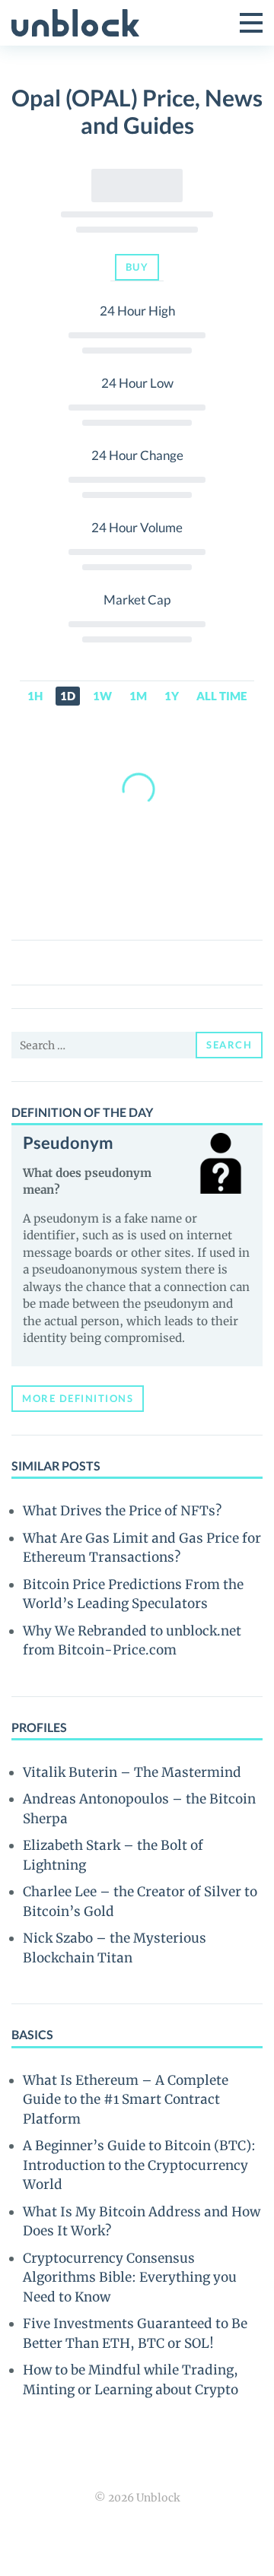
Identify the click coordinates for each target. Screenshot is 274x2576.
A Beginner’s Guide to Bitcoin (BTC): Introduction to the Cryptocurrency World (139, 2165)
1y (172, 696)
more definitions (78, 1398)
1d (68, 696)
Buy (137, 267)
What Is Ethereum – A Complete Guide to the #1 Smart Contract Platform (126, 2100)
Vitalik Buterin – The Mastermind (132, 1772)
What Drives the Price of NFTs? (122, 1511)
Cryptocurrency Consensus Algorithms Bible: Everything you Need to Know (130, 2278)
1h (35, 696)
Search (229, 1045)
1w (102, 696)
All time (221, 696)
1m (138, 696)
